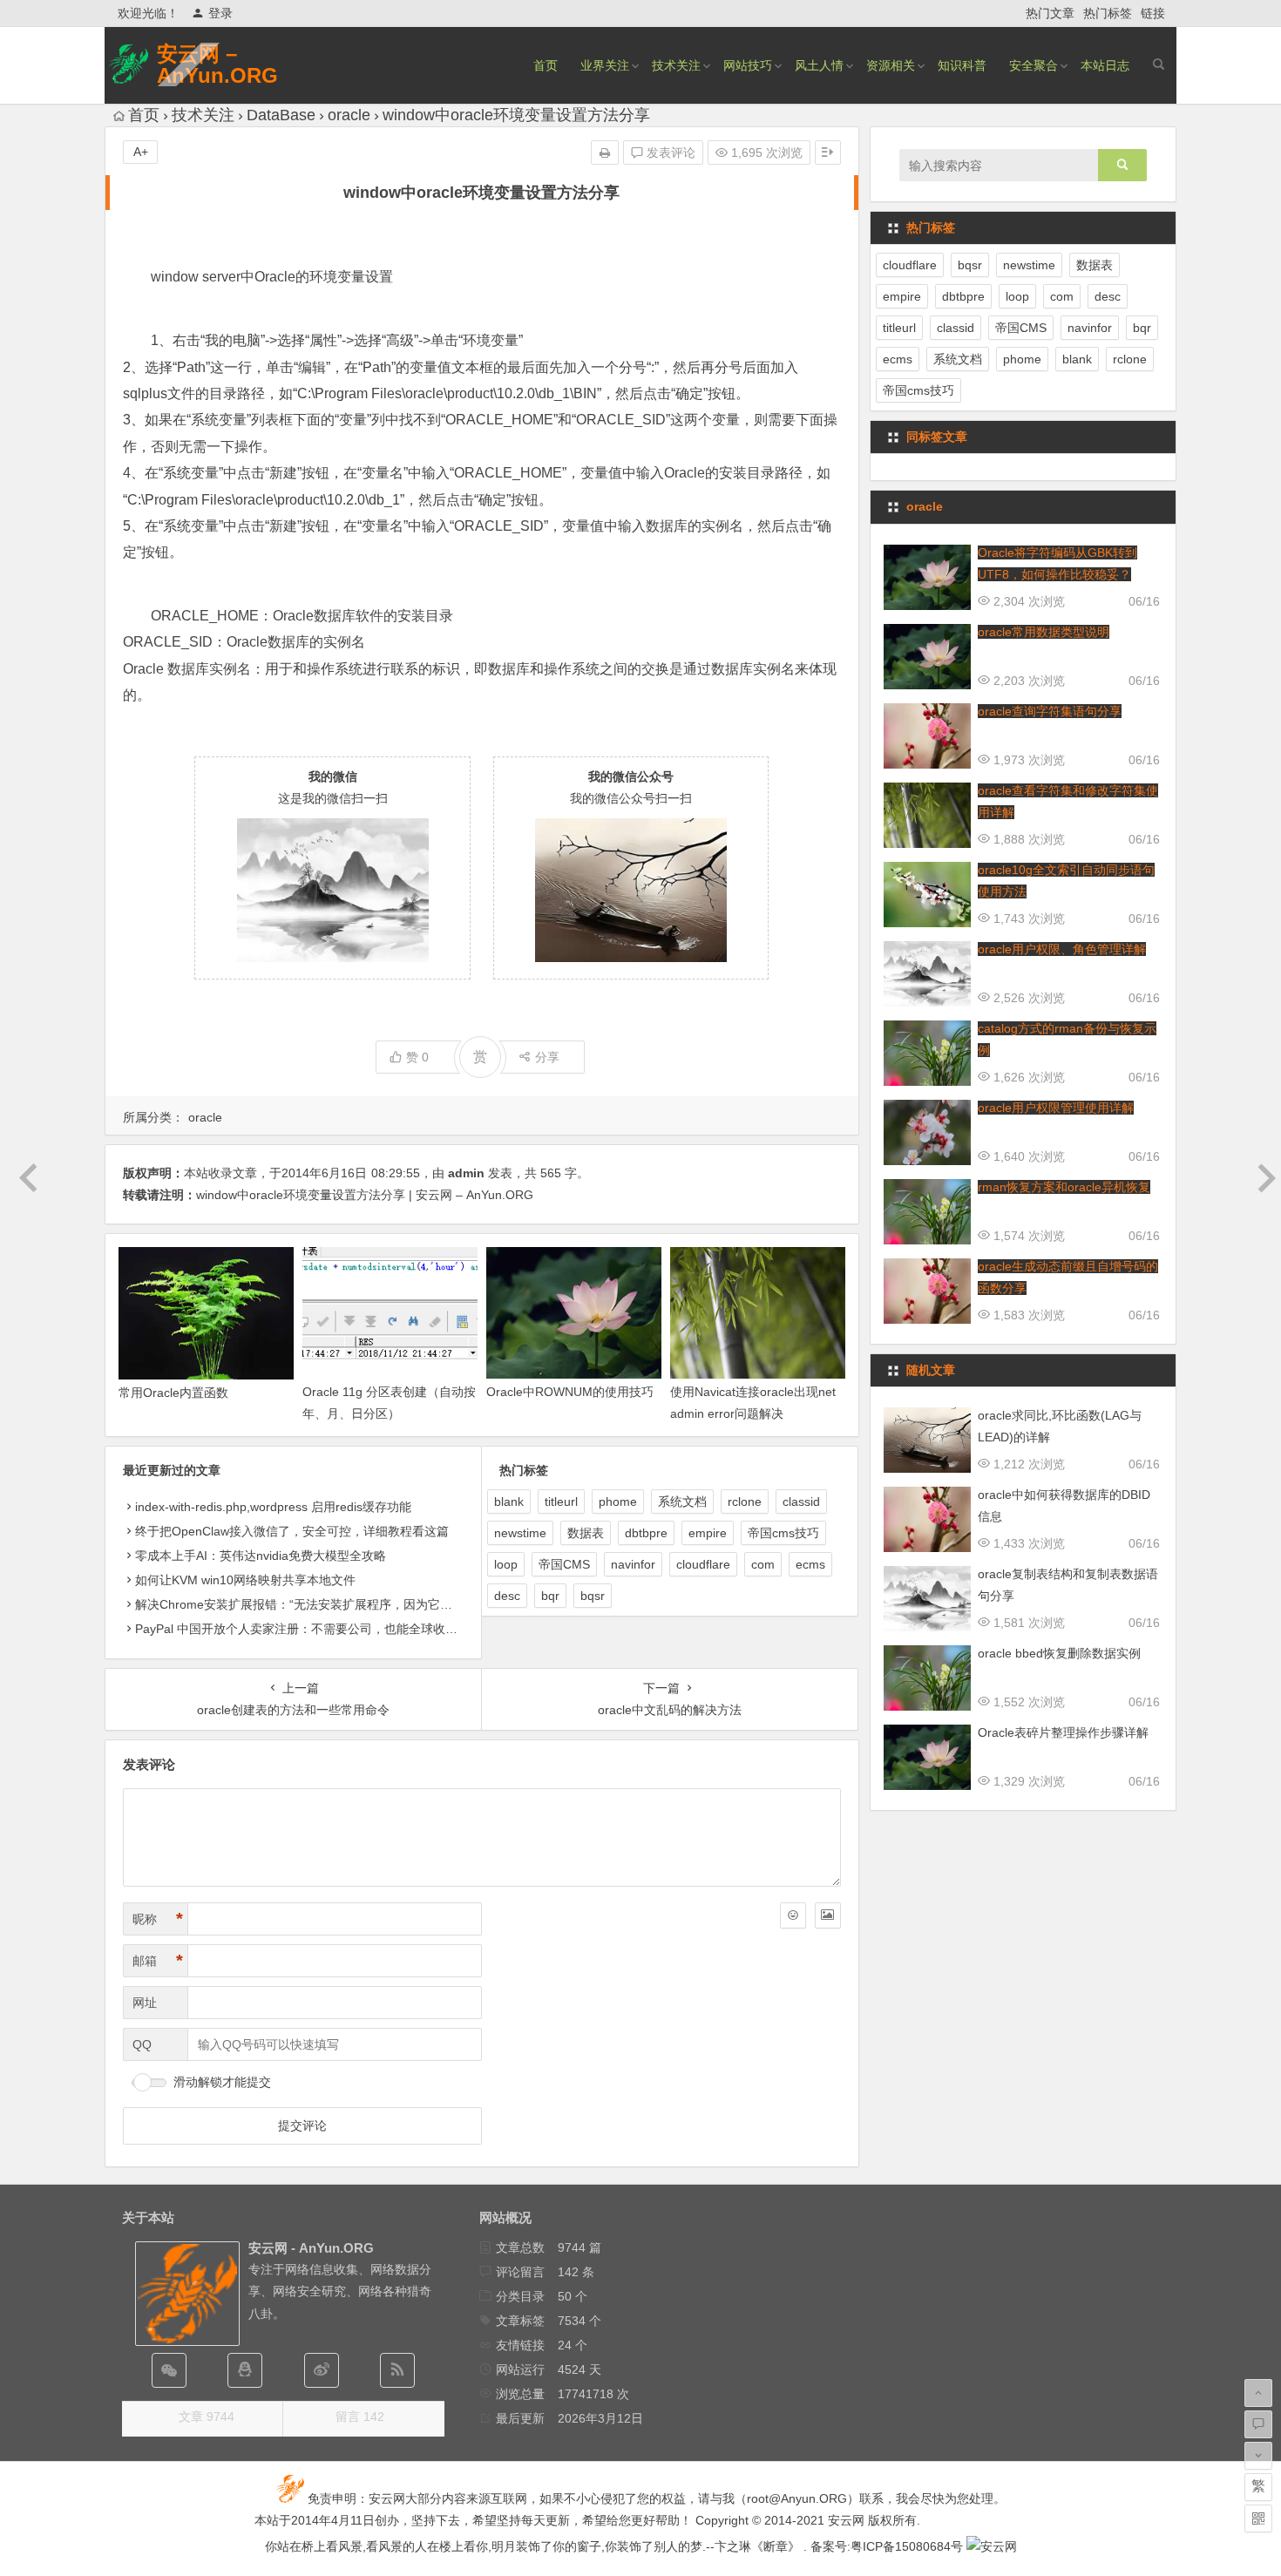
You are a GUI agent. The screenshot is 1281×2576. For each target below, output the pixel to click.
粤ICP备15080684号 (907, 2546)
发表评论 (669, 153)
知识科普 (962, 65)
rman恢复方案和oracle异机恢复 (1064, 1187)
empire (708, 1533)
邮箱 (158, 1961)
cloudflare (703, 1564)
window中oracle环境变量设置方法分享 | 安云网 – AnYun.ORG (365, 1195)
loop (506, 1564)
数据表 (586, 1533)
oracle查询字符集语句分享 (1050, 711)
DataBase (281, 115)
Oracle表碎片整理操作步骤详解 (1063, 1732)
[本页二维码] (1258, 2518)
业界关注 (605, 65)
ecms (810, 1564)
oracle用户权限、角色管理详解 (1062, 949)
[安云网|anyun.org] (992, 2546)
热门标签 (1108, 13)
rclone (745, 1502)
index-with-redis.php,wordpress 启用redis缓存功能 (273, 1507)
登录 (220, 13)
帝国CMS (564, 1564)
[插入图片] (828, 1915)
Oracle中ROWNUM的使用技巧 (570, 1392)
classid (801, 1502)
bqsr (593, 1596)
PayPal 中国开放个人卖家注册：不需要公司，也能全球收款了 (302, 1629)
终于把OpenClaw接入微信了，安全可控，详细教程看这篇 (292, 1531)
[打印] (605, 153)
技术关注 (676, 65)
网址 (145, 2003)
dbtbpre (646, 1533)
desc (507, 1596)
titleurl (561, 1502)
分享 (547, 1057)
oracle (349, 115)
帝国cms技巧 (783, 1533)
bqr (550, 1596)
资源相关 (891, 65)
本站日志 (1105, 65)
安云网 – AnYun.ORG (217, 64)
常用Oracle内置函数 (173, 1393)
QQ (142, 2044)
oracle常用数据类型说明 (1044, 632)
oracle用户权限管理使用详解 (1056, 1108)
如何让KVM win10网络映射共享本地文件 (245, 1580)
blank (509, 1502)
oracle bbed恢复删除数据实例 (1059, 1653)
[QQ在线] (245, 2370)
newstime (520, 1533)
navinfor (633, 1564)
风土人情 (819, 65)
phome (618, 1502)
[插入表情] (793, 1915)
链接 (1153, 13)
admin (466, 1173)
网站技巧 (748, 65)
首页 (546, 65)
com (763, 1564)
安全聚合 (1034, 65)
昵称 (158, 1919)
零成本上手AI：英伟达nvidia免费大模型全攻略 (261, 1556)
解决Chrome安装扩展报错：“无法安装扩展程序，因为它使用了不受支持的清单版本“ (363, 1604)
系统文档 (682, 1502)
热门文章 (1050, 13)
